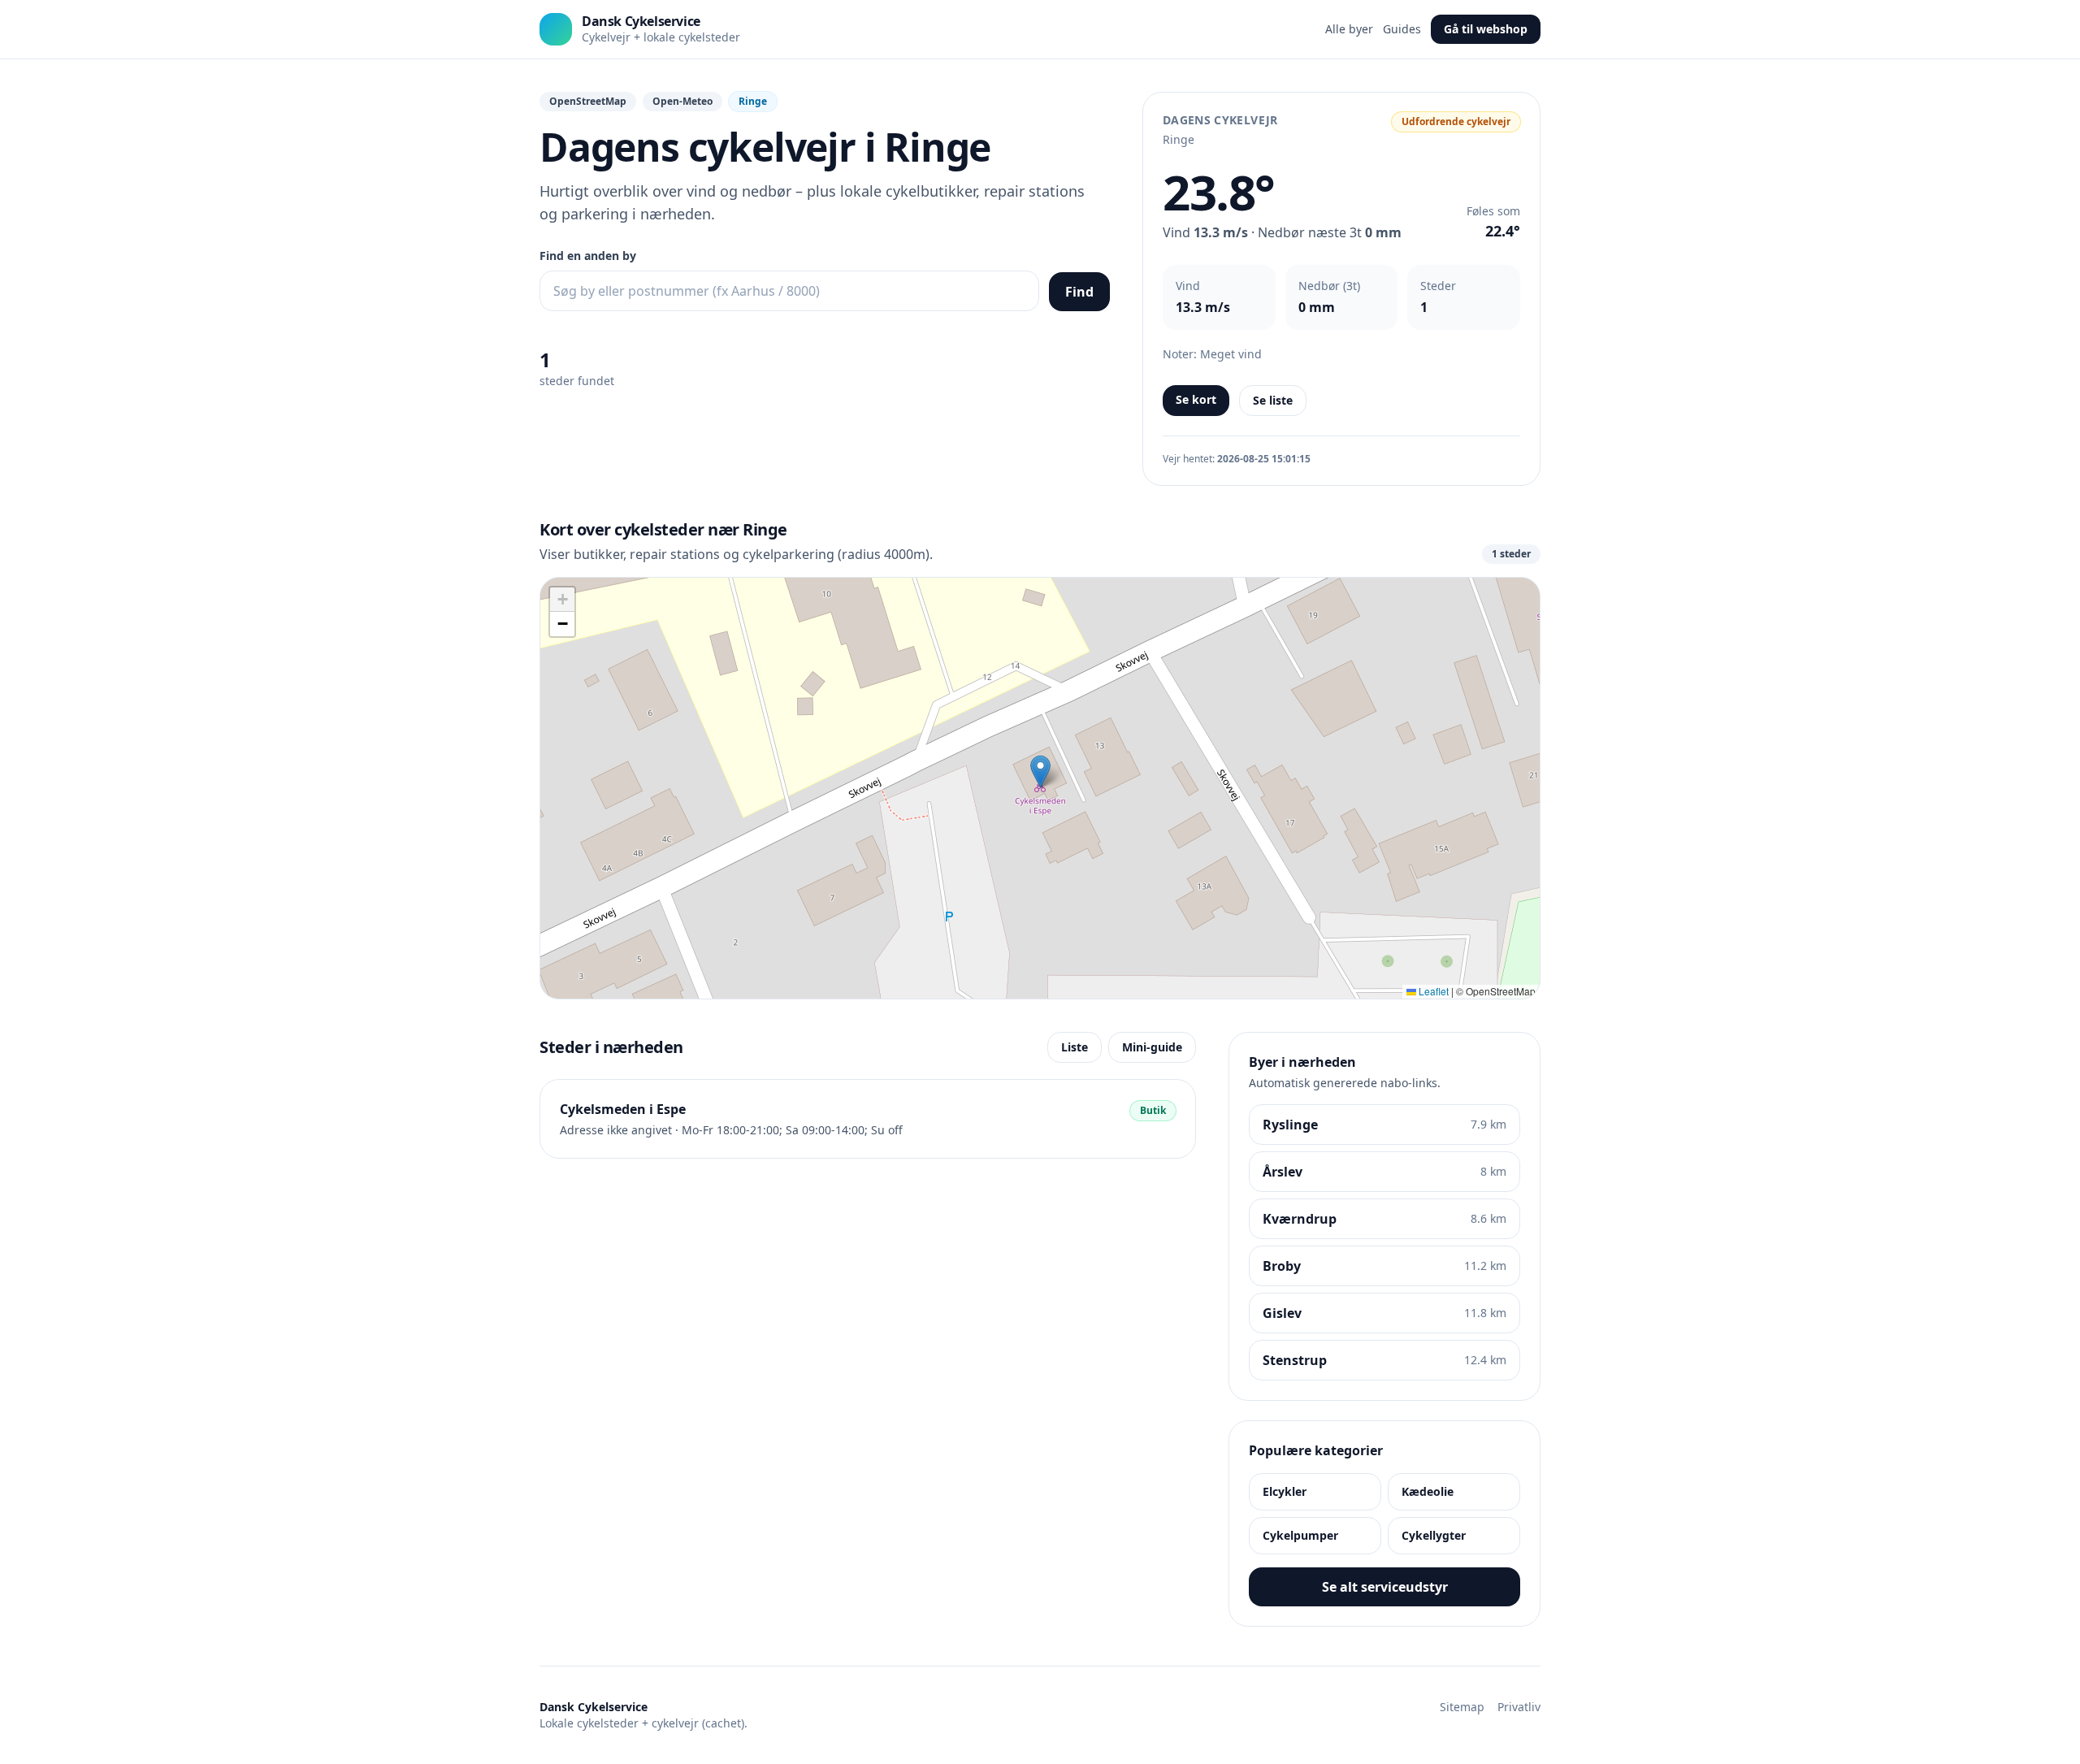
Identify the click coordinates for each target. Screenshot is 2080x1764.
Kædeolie (1428, 1491)
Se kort (1196, 399)
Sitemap (1462, 1707)
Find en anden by (588, 256)
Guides (1402, 29)
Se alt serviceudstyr (1385, 1587)
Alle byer (1349, 29)
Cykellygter (1434, 1535)
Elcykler (1285, 1491)
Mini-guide (1152, 1047)
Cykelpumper (1300, 1535)
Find (1079, 292)
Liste (1075, 1047)
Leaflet (1432, 991)
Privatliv (1519, 1707)
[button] (1040, 771)
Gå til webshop (1486, 29)
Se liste (1273, 400)
